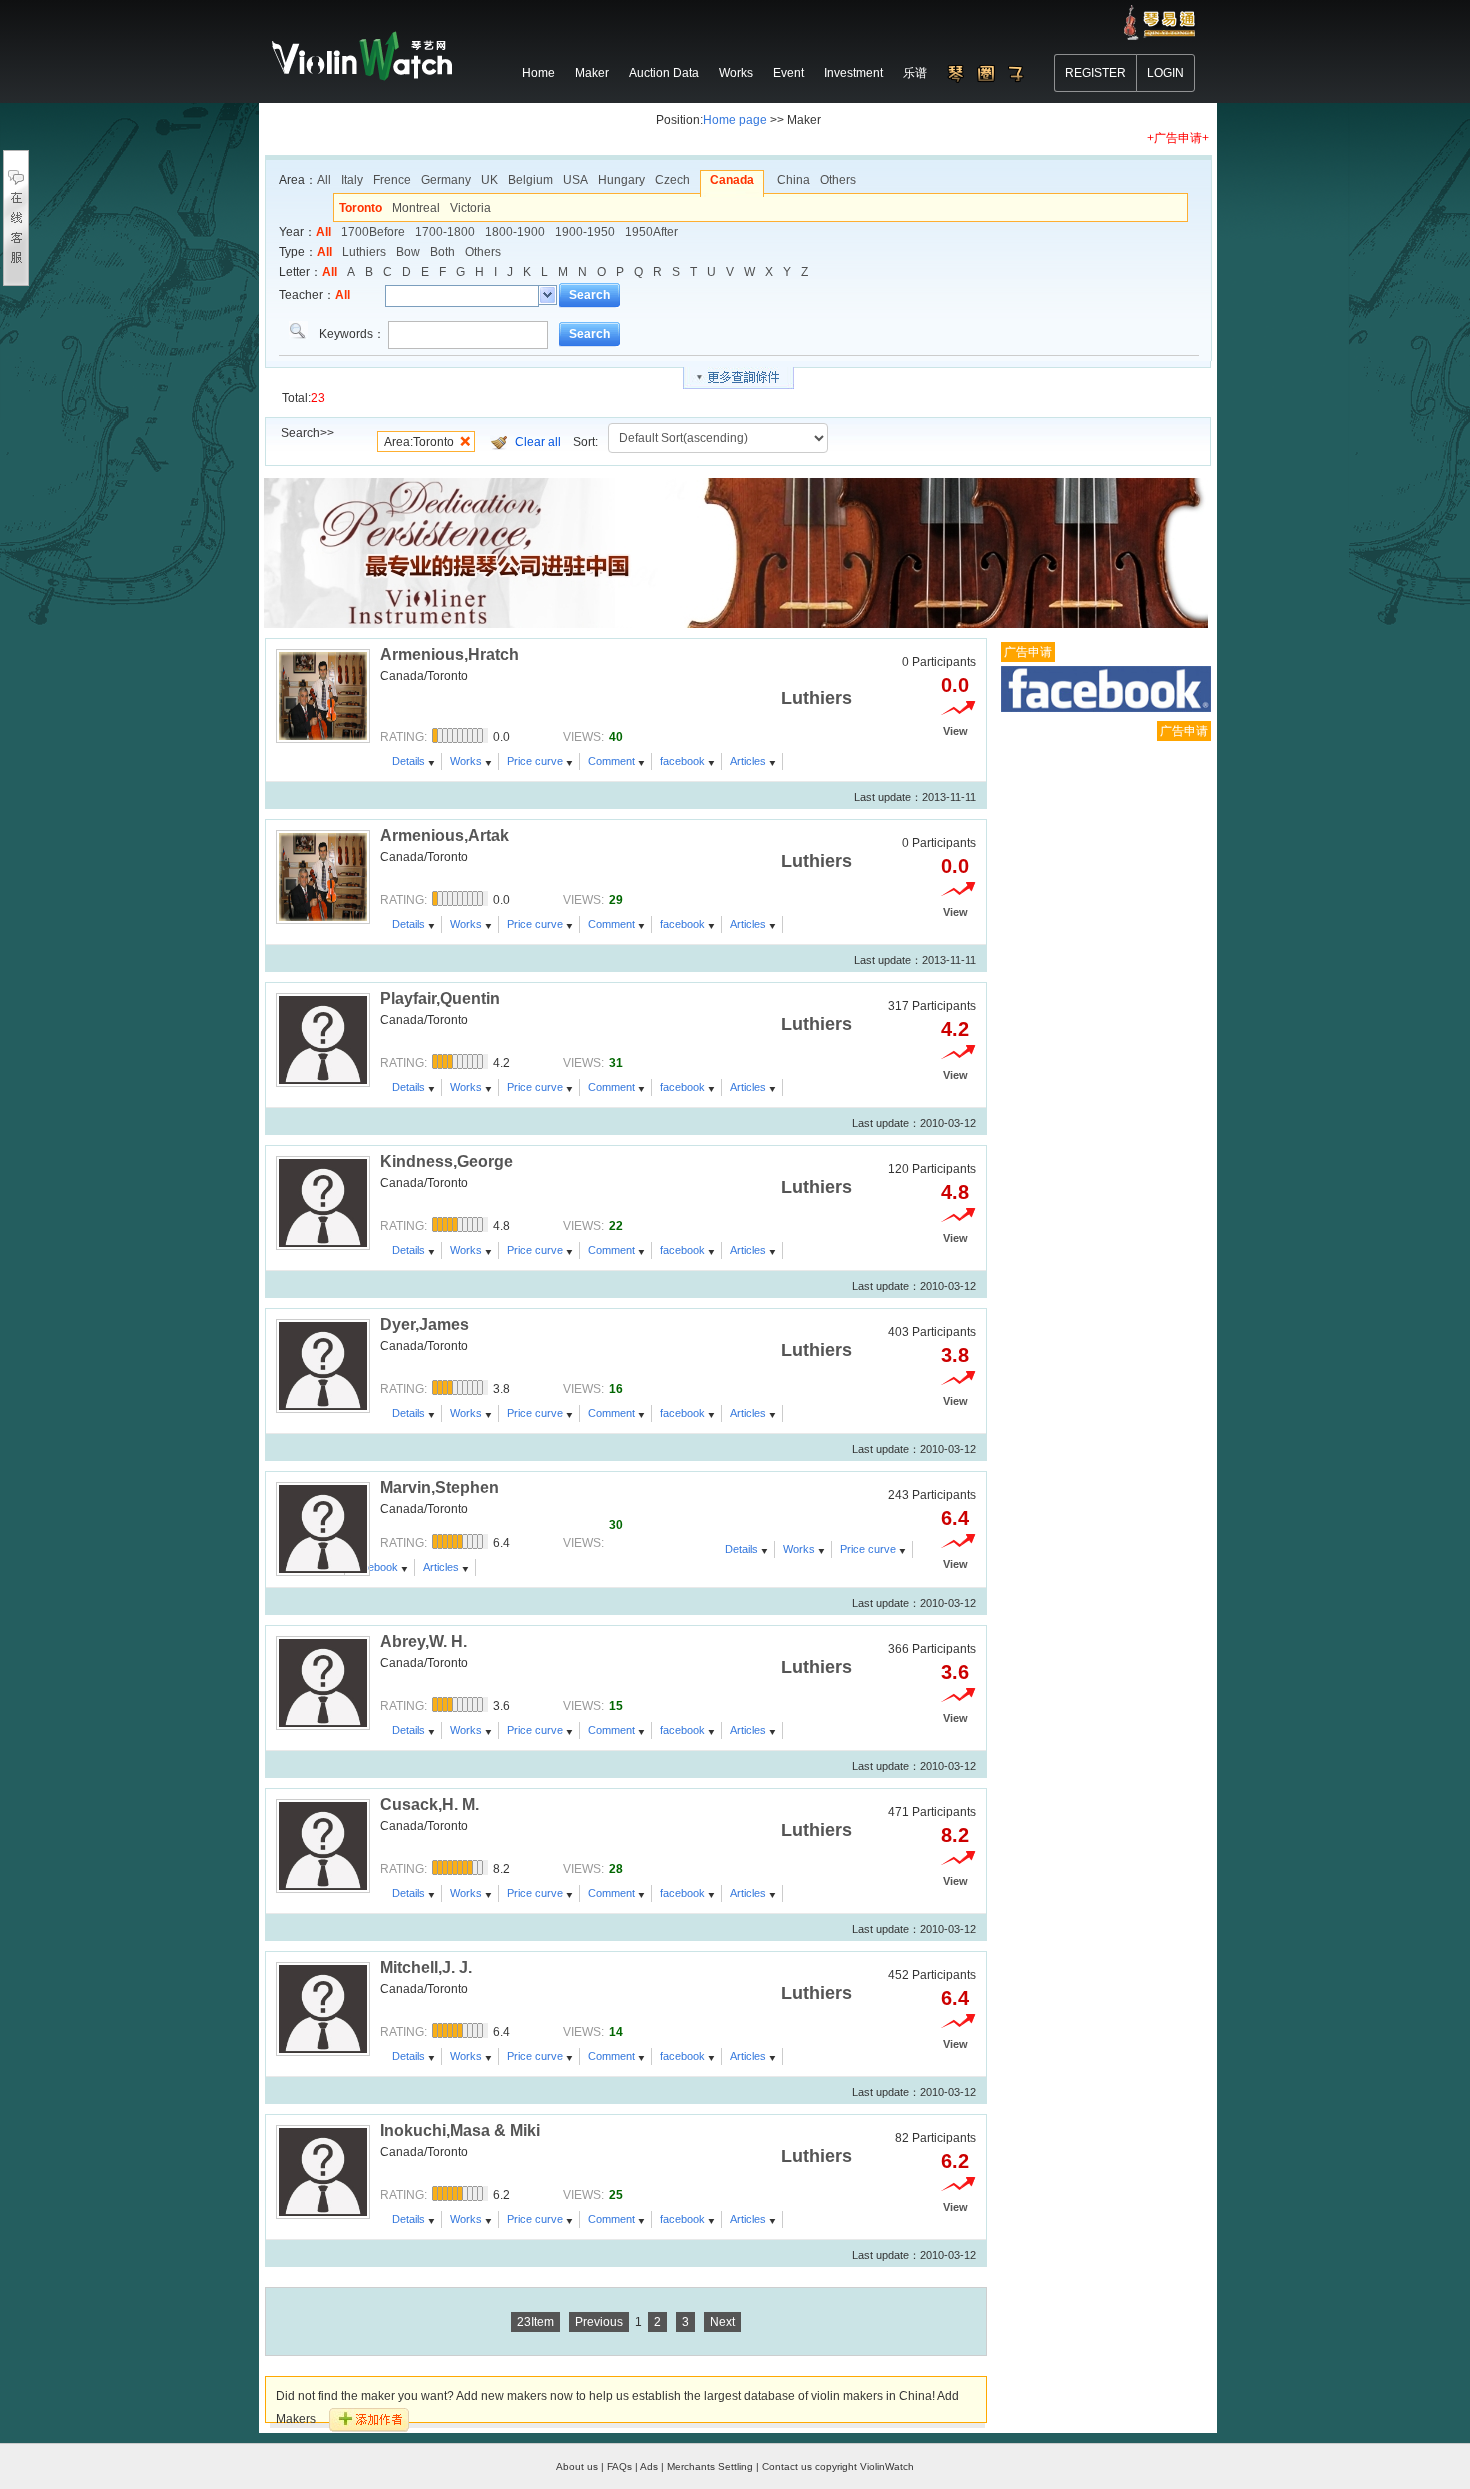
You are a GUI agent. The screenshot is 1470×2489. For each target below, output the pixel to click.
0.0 (955, 685)
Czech (672, 180)
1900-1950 (585, 232)
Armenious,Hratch (449, 654)
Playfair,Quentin (440, 998)
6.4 (955, 1998)
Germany (446, 180)
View (955, 731)
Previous (599, 2322)
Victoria (470, 208)
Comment (611, 761)
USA (575, 180)
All (324, 180)
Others (838, 180)
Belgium (530, 180)
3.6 (955, 1672)
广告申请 (1028, 652)
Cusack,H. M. (429, 1804)
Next (722, 2322)
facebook (682, 761)
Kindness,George (446, 1161)
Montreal (416, 208)
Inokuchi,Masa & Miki (460, 2130)
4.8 (955, 1192)
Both (442, 252)
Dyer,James (424, 1324)
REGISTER (1095, 73)
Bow (408, 252)
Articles (748, 761)
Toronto (360, 208)
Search (589, 295)
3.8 (955, 1355)
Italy (352, 180)
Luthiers (364, 252)
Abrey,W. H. (423, 1641)
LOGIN (1165, 73)
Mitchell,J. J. (426, 1967)
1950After (651, 232)
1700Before (373, 232)
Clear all (538, 442)
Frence (392, 180)
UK (489, 180)
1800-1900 (515, 232)
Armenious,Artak (444, 835)
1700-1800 (445, 232)
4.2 (955, 1029)
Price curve (535, 761)
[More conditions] (738, 378)
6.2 (955, 2161)
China (793, 180)
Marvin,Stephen (439, 1487)
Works (466, 761)
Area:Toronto (419, 442)
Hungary (621, 180)
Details (408, 761)
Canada (732, 180)
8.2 (955, 1835)
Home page (735, 120)
